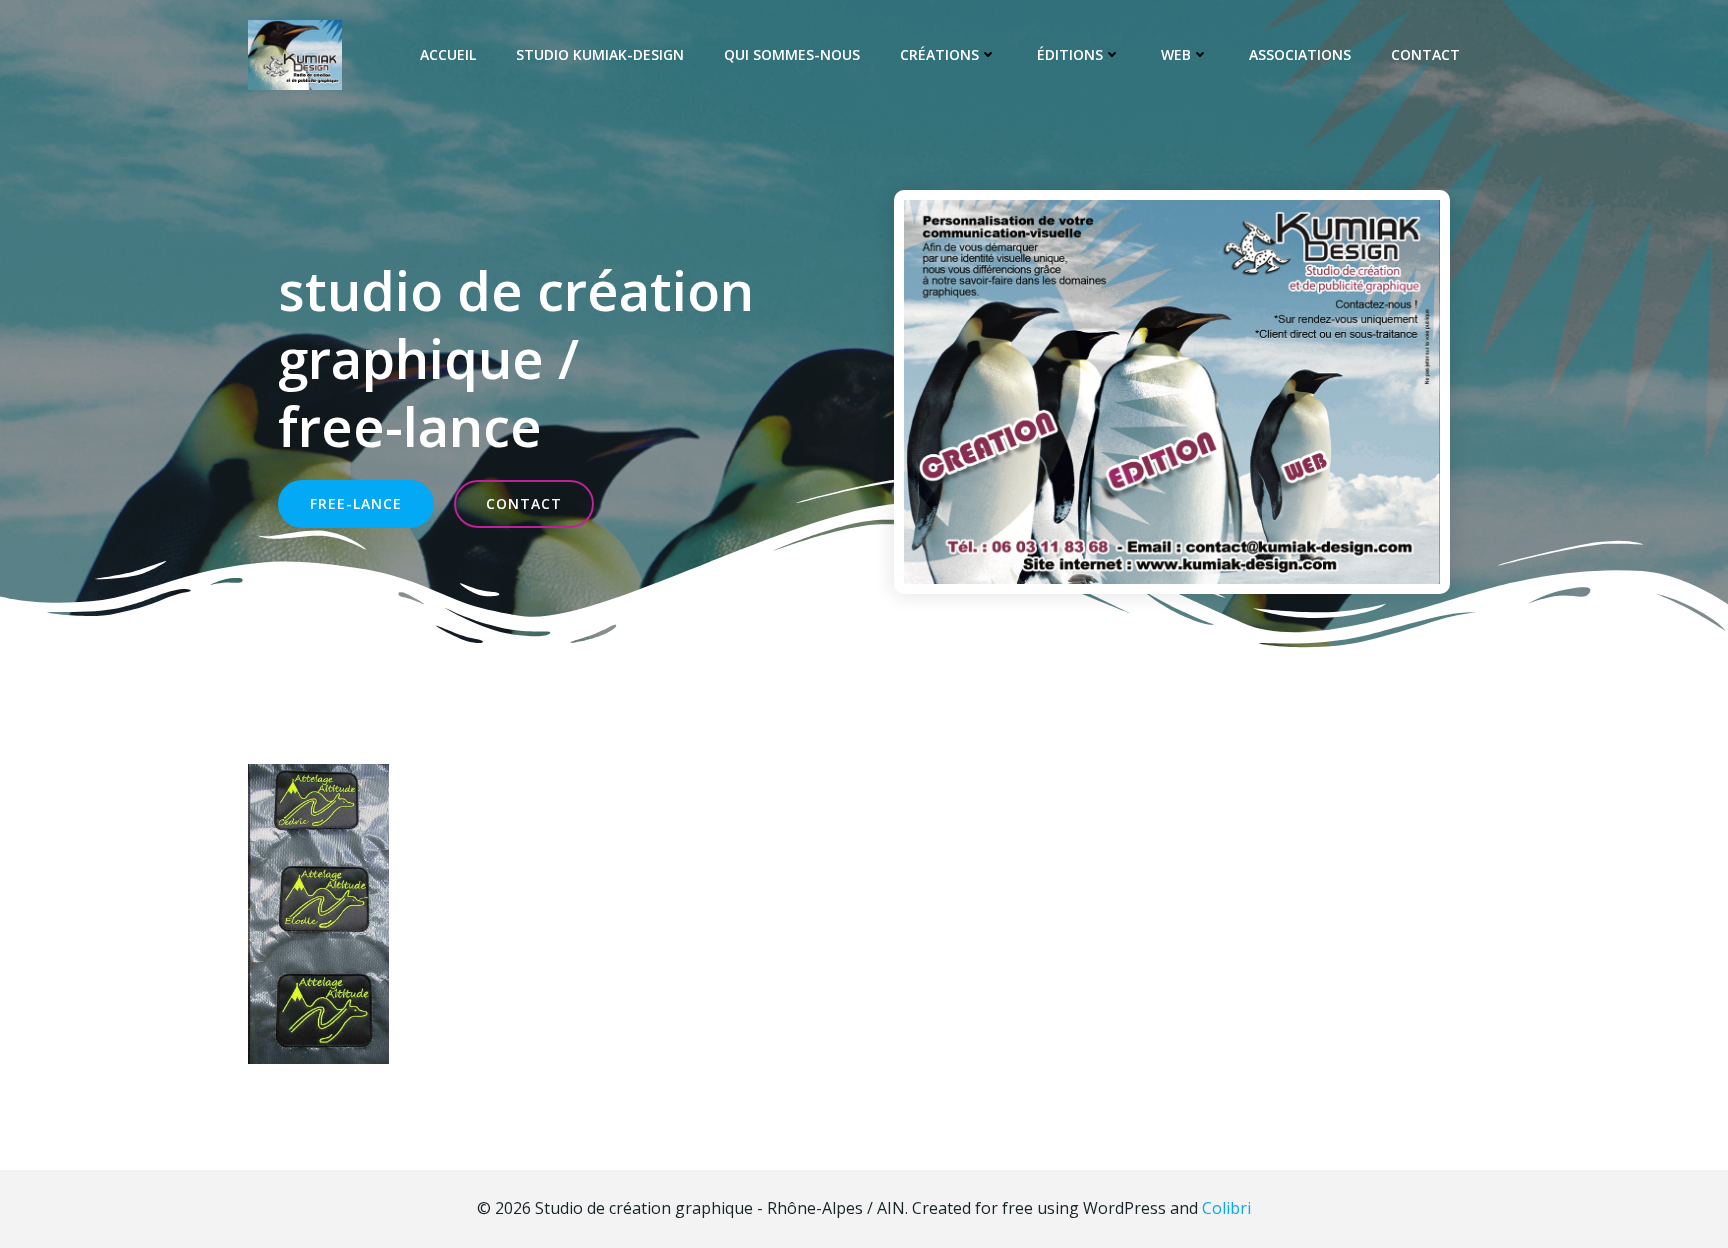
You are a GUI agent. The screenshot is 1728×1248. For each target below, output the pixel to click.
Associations (1300, 54)
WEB (1176, 54)
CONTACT (1425, 54)
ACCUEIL (448, 54)
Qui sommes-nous (792, 54)
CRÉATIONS (939, 54)
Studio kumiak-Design (600, 54)
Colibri (1226, 1208)
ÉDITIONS (1070, 54)
